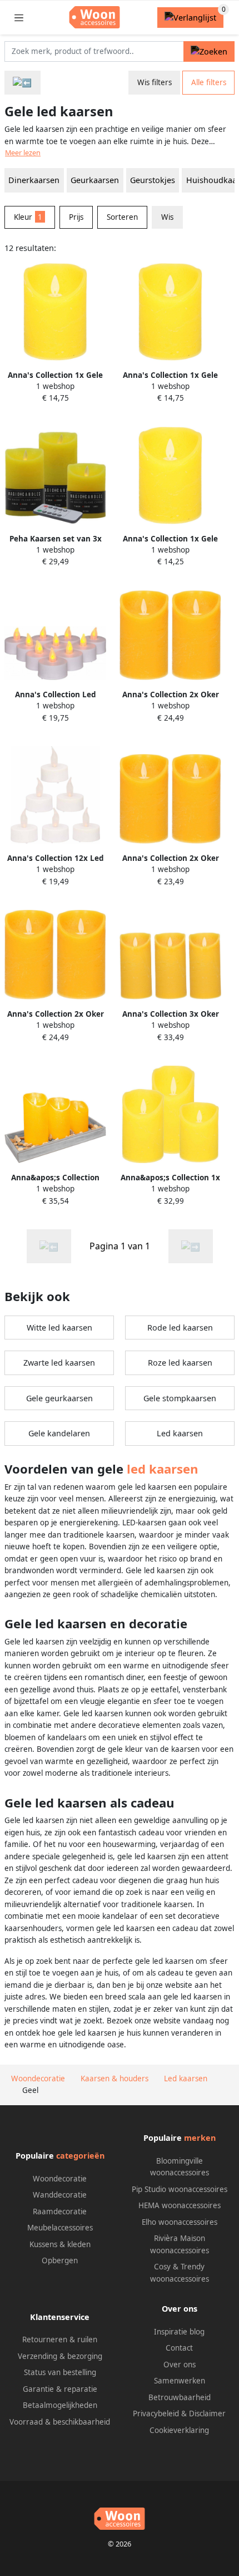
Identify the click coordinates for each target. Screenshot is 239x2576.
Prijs (76, 217)
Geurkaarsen (95, 180)
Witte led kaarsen (59, 1328)
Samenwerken (180, 2381)
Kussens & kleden (60, 2244)
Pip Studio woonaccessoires (180, 2189)
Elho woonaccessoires (180, 2222)
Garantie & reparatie (60, 2389)
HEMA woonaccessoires (180, 2205)
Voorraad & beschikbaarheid (60, 2422)
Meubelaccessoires (60, 2228)
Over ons (180, 2365)
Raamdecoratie (60, 2211)
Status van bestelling (60, 2372)
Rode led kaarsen (180, 1328)
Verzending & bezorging (60, 2356)
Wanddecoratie (60, 2195)
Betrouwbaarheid (180, 2397)
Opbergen (60, 2260)
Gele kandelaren (59, 1433)
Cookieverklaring (179, 2430)
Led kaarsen (180, 1433)
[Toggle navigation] (19, 18)
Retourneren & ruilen (60, 2339)
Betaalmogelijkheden (60, 2405)
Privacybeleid (156, 2414)
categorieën (80, 2156)
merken (200, 2138)
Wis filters (155, 82)
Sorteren (122, 217)
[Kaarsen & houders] (23, 83)
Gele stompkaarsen (180, 1398)
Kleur (28, 217)
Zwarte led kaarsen (59, 1363)
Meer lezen (23, 153)
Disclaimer (207, 2414)
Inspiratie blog (179, 2332)
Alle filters (209, 82)
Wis (167, 217)
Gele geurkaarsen (59, 1398)
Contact (179, 2348)
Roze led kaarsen (180, 1363)
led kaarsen (163, 1469)
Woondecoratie (60, 2179)
